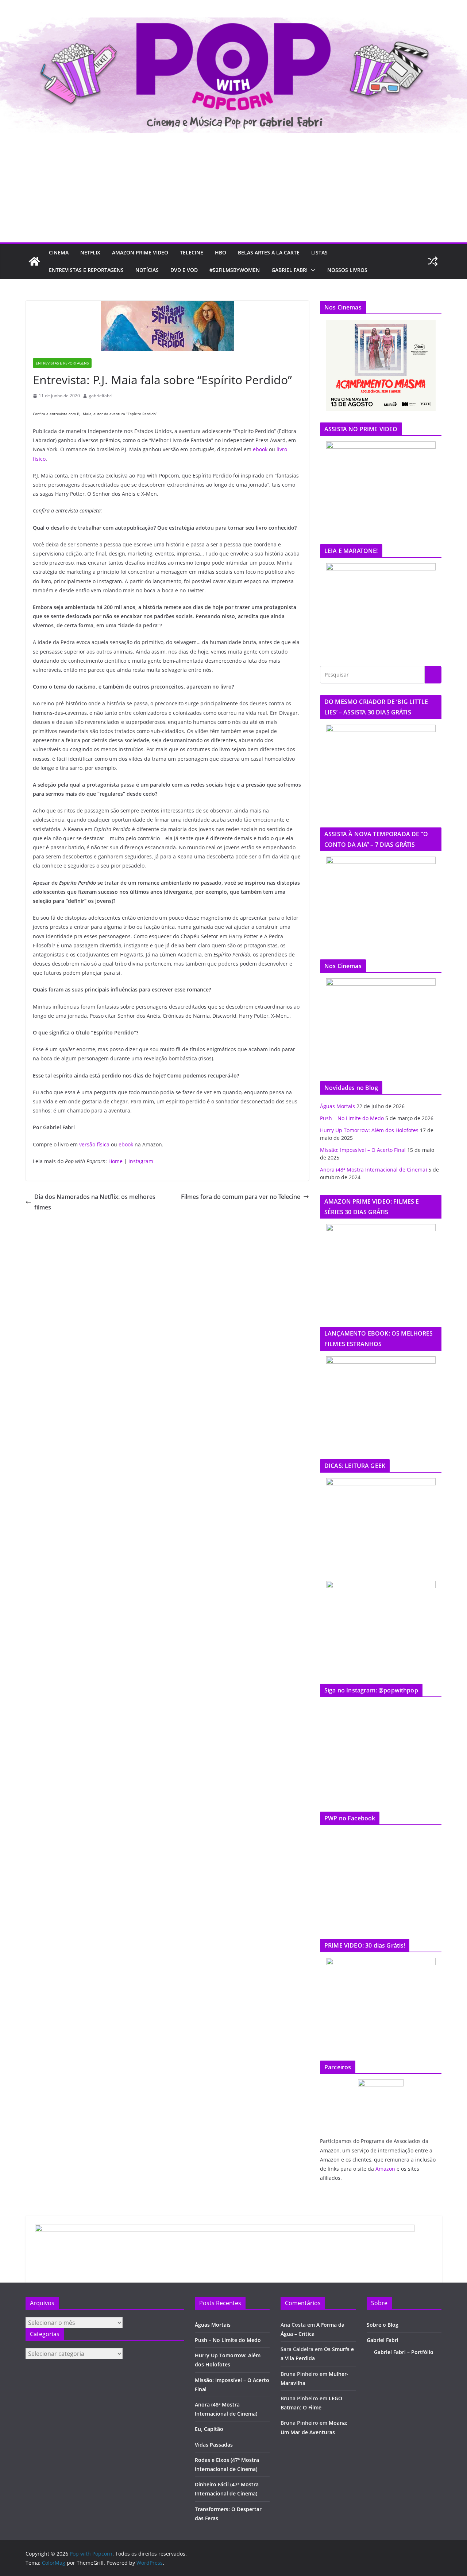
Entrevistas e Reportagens (86, 270)
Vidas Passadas (214, 2445)
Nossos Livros (347, 270)
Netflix (90, 252)
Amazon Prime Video (140, 252)
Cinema (59, 252)
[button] (312, 270)
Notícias (147, 270)
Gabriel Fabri (290, 270)
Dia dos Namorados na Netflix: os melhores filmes (95, 1202)
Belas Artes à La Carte (269, 252)
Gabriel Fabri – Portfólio (404, 2352)
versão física (94, 1144)
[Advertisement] (233, 188)
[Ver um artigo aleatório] (433, 261)
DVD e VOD (184, 270)
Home (115, 1161)
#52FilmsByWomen (235, 270)
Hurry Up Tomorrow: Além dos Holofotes (369, 1130)
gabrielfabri (101, 396)
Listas (319, 252)
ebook (260, 449)
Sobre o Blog (383, 2325)
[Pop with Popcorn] (233, 23)
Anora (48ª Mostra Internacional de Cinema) (373, 1170)
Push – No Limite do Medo (352, 1118)
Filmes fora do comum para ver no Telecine (241, 1197)
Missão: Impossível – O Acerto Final (363, 1150)
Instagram (141, 1161)
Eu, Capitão (209, 2429)
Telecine (192, 252)
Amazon (385, 2169)
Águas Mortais (337, 1106)
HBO (221, 252)
